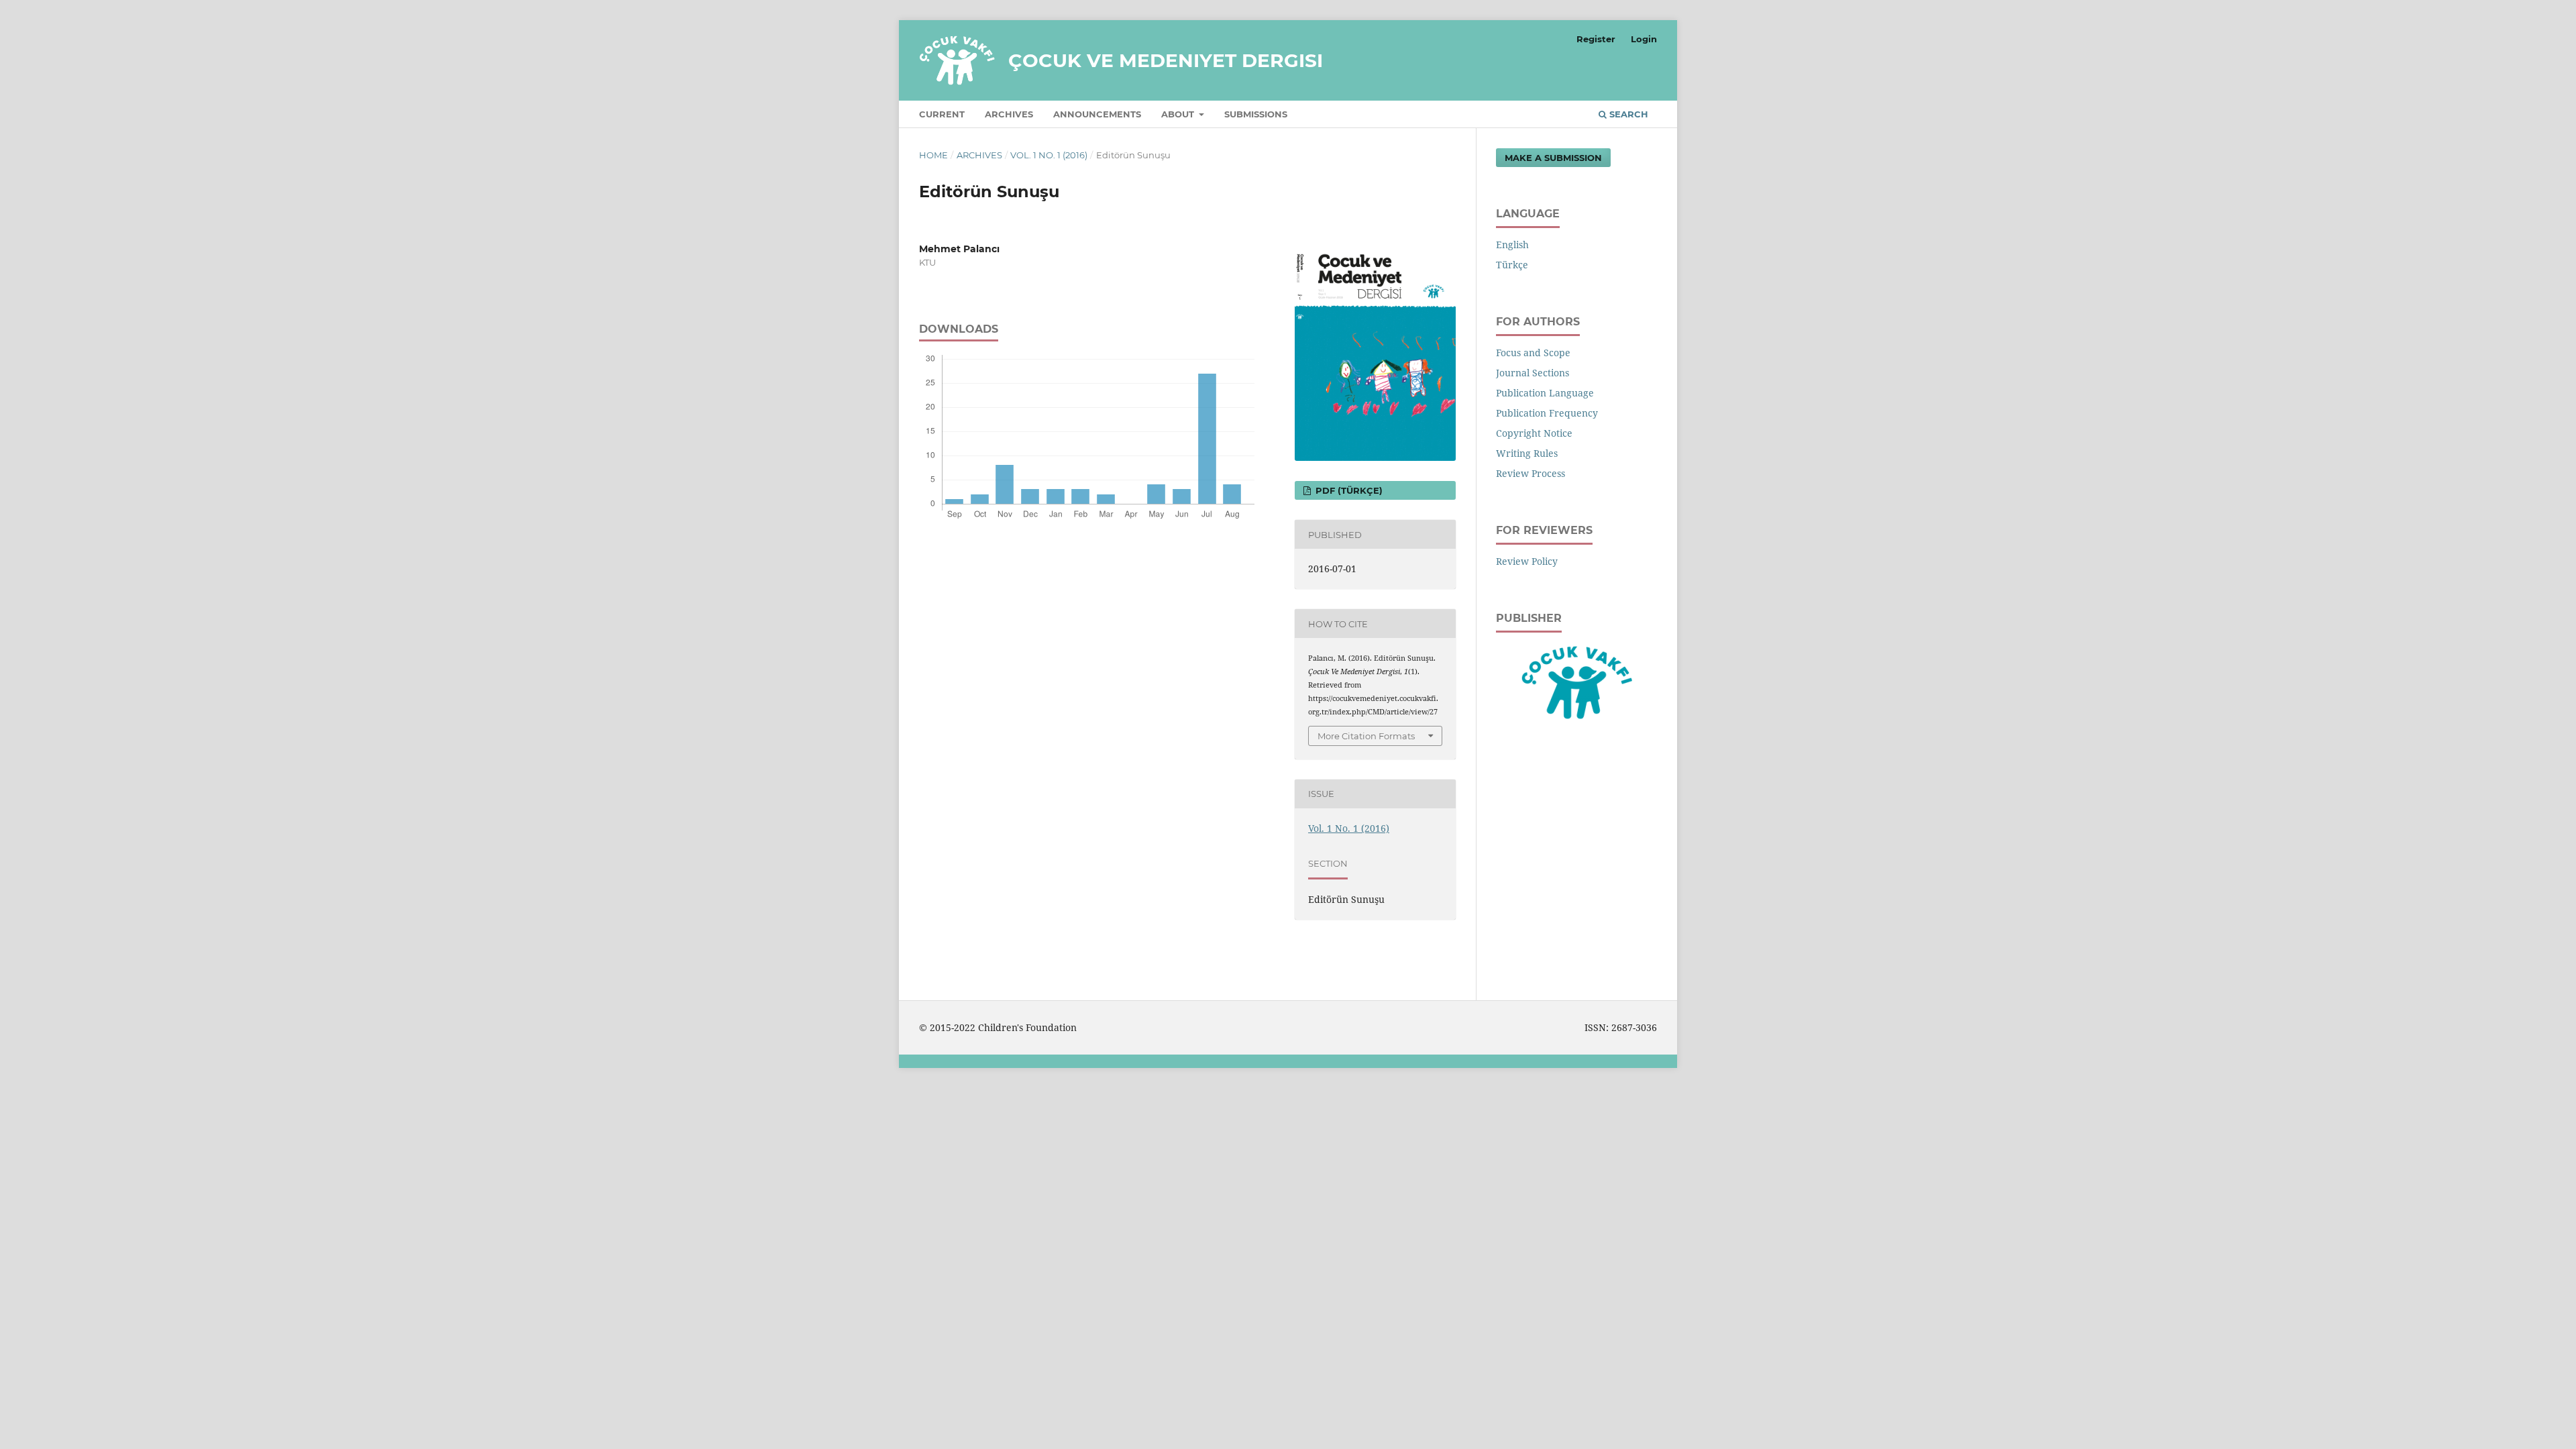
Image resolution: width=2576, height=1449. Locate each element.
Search (1627, 114)
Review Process (1531, 473)
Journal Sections (1533, 373)
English (1512, 245)
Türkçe (1512, 265)
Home (933, 155)
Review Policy (1527, 561)
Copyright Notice (1534, 433)
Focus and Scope (1533, 353)
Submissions (1256, 114)
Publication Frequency (1547, 413)
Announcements (1097, 114)
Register (1596, 39)
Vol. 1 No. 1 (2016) (1049, 155)
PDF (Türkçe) (1348, 490)
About (1179, 114)
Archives (1009, 114)
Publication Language (1545, 393)
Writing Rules (1527, 453)
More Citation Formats (1366, 736)
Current (942, 114)
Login (1644, 39)
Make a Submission (1553, 158)
